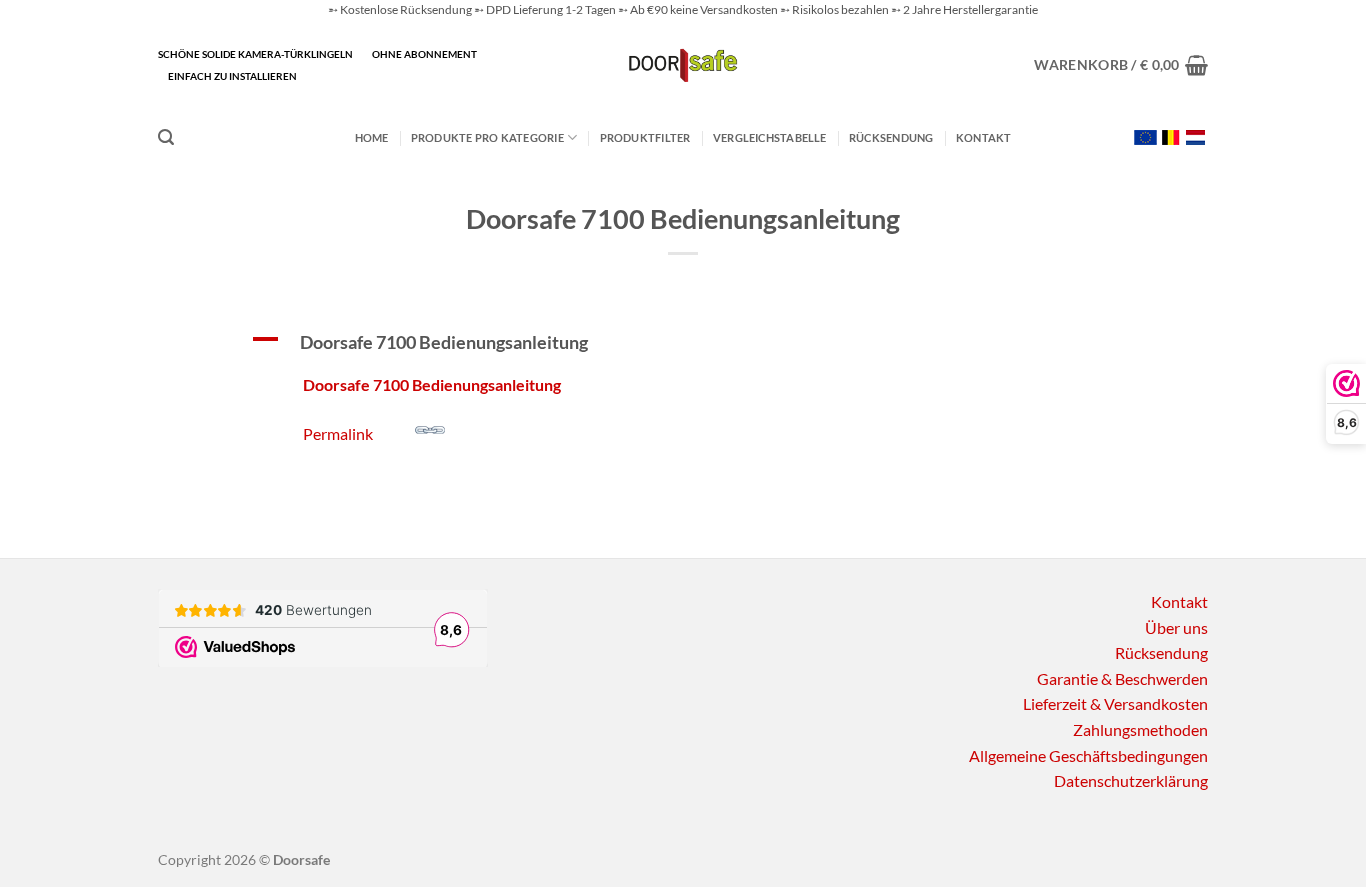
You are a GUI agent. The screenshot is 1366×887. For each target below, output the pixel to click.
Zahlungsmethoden (1140, 729)
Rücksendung (891, 137)
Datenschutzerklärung (1131, 780)
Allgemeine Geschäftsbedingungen (1088, 755)
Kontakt (984, 137)
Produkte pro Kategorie (487, 137)
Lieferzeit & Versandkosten (1115, 703)
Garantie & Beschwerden (1122, 678)
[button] (1121, 65)
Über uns (1176, 627)
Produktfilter (645, 137)
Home (372, 137)
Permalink (338, 433)
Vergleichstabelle (770, 137)
